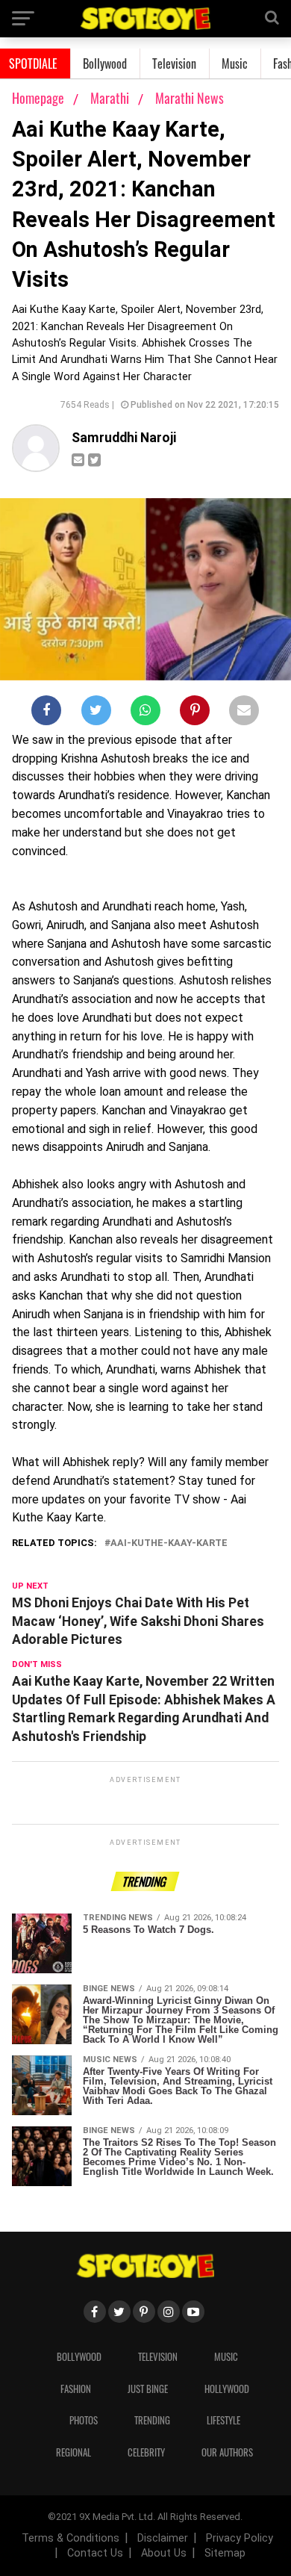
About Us (164, 2553)
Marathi (111, 98)
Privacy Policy (240, 2538)
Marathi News (190, 98)
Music (235, 63)
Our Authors (227, 2452)
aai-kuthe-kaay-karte (169, 1543)
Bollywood (105, 63)
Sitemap (225, 2553)
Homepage (38, 98)
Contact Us (95, 2553)
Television (174, 63)
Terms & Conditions (71, 2538)
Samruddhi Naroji (124, 438)
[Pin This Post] (195, 713)
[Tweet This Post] (96, 713)
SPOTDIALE (33, 63)
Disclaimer (163, 2538)
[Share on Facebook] (46, 713)
